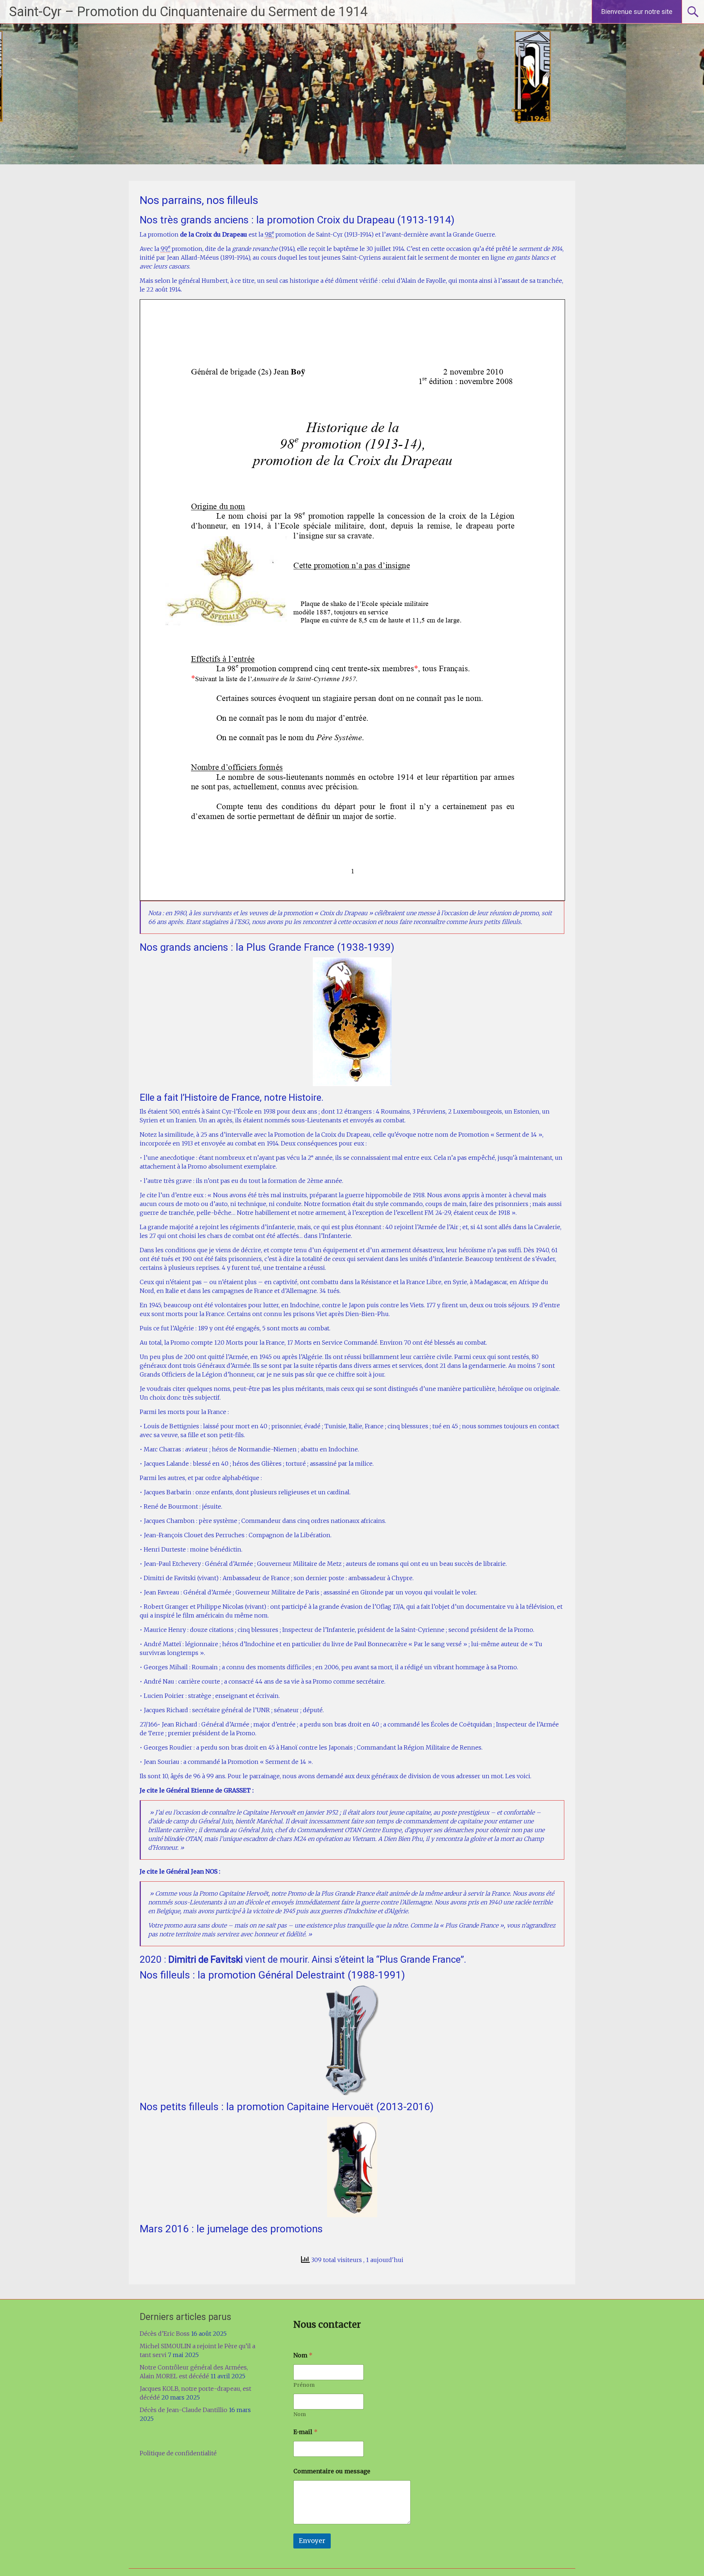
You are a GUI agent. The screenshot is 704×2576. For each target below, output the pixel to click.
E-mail (305, 2432)
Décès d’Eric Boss (165, 2334)
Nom (300, 2414)
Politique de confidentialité (178, 2453)
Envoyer (312, 2541)
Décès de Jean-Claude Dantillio (184, 2410)
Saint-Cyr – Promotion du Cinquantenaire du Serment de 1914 (188, 12)
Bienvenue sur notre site (637, 12)
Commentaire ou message (332, 2471)
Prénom (304, 2385)
